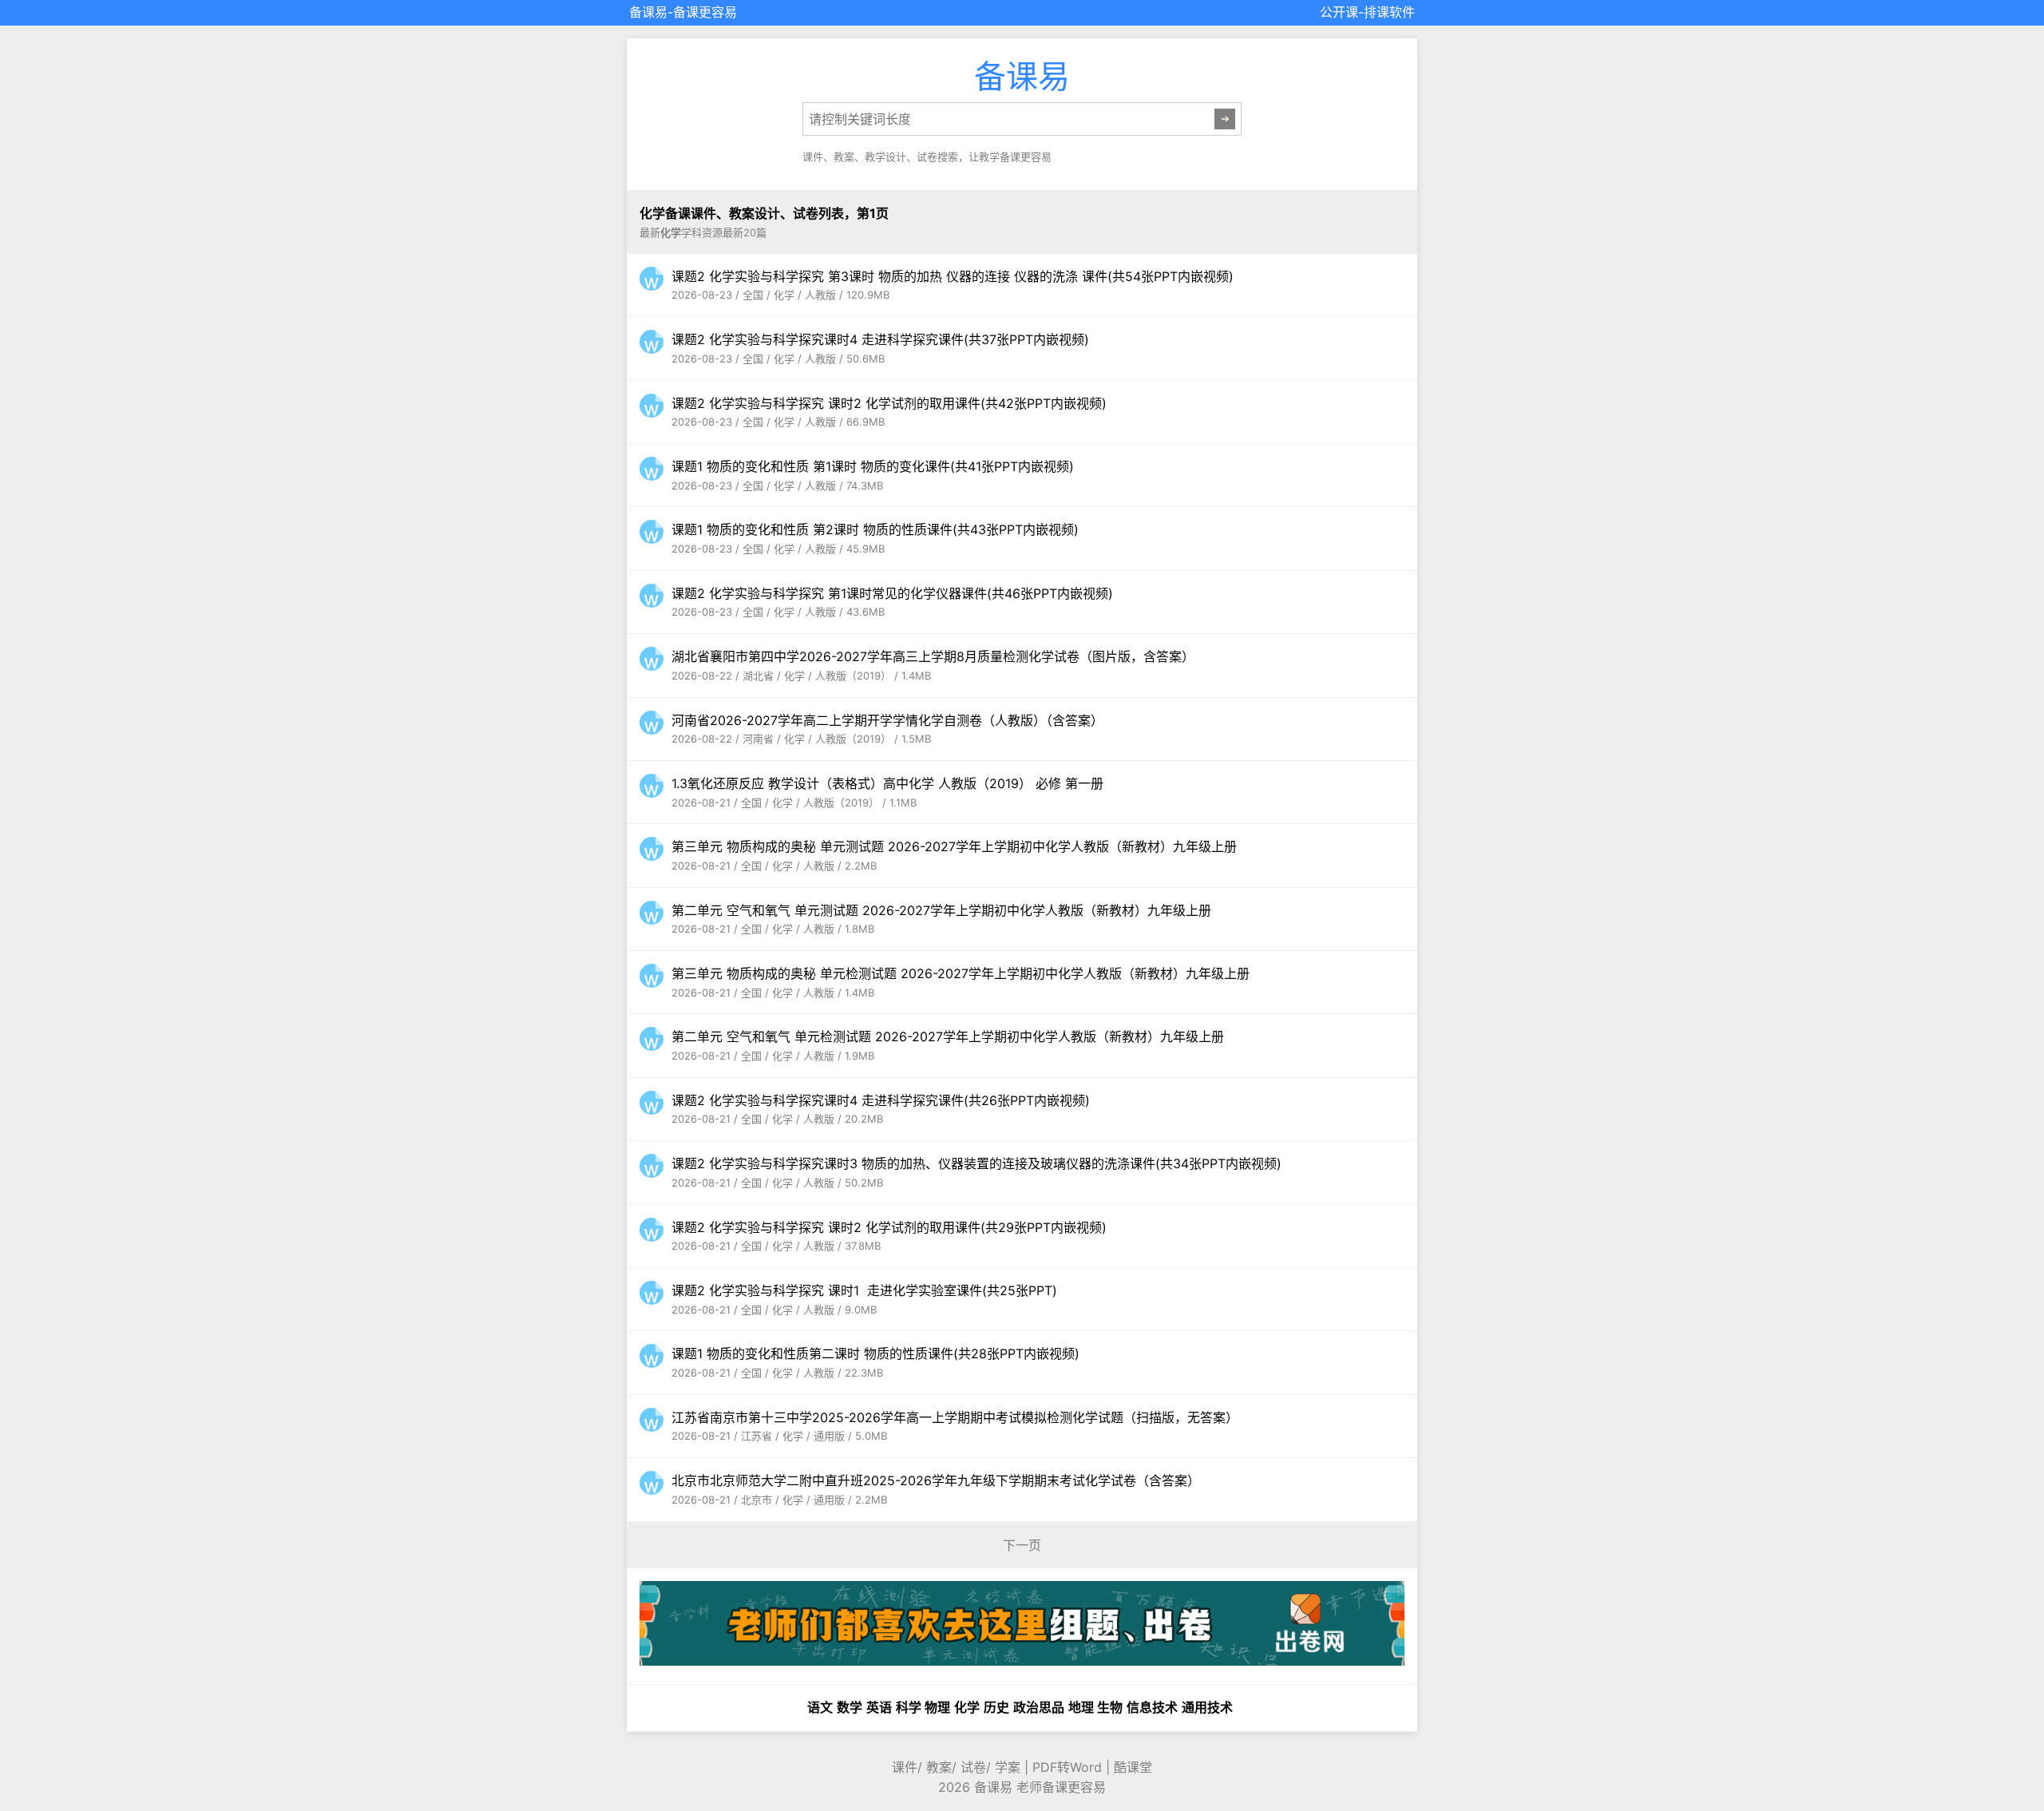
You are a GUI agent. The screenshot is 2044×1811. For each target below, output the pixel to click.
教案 (939, 1767)
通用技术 (1207, 1707)
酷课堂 (1133, 1767)
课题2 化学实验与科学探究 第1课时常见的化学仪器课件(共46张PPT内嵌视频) (892, 593)
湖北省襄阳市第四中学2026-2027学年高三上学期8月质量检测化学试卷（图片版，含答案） (933, 656)
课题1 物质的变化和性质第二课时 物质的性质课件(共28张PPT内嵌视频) (875, 1353)
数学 (850, 1707)
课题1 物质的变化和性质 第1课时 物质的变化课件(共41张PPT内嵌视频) (873, 466)
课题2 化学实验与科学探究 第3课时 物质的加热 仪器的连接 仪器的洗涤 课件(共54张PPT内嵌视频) (953, 276)
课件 (905, 1767)
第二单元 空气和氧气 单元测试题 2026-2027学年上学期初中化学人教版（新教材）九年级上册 (941, 910)
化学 (967, 1707)
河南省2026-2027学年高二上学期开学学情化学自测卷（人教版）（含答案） (887, 720)
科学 (909, 1707)
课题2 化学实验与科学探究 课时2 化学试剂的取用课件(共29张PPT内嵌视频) (889, 1227)
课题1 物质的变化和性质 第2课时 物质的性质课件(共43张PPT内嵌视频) (875, 529)
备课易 (648, 12)
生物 (1110, 1707)
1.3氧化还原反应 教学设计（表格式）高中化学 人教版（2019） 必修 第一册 (887, 783)
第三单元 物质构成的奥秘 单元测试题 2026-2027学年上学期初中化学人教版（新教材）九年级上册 (954, 846)
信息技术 (1152, 1707)
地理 (1081, 1707)
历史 (996, 1707)
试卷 (973, 1767)
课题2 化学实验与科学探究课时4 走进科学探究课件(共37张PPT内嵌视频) (880, 339)
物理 (937, 1707)
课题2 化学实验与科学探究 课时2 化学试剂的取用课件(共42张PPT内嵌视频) (889, 403)
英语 (879, 1707)
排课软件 (1389, 12)
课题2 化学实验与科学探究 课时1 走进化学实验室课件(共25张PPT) (864, 1290)
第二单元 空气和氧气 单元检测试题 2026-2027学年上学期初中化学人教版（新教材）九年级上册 (948, 1036)
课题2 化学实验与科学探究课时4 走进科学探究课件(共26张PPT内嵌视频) (881, 1100)
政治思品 (1039, 1707)
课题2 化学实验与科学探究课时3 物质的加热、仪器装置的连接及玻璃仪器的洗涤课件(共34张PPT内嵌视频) (976, 1163)
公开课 (1339, 12)
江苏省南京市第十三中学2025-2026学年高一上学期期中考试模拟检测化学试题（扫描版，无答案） (955, 1417)
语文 (820, 1707)
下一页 (1022, 1545)
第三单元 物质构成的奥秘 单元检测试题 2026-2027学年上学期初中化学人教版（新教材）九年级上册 (961, 973)
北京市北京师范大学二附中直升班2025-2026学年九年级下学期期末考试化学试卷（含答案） (936, 1480)
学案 (1008, 1767)
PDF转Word (1067, 1767)
